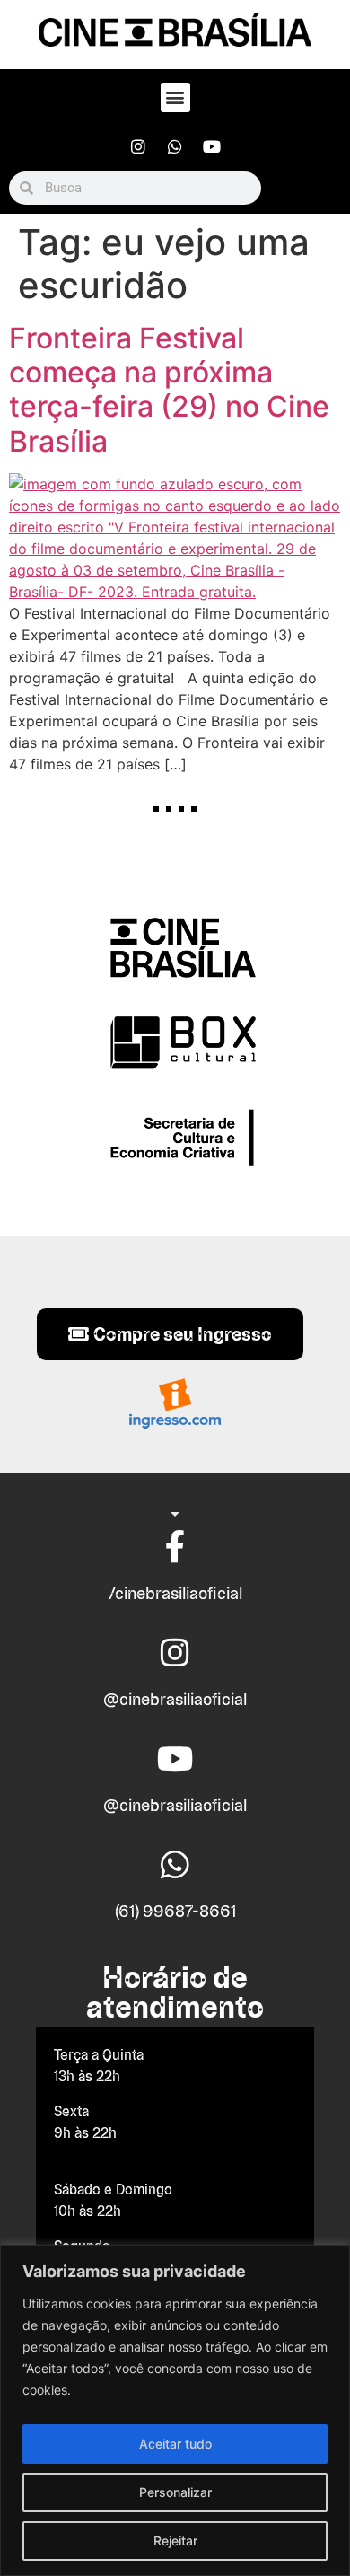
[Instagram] (138, 146)
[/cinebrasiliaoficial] (175, 1547)
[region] (175, 2410)
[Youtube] (212, 146)
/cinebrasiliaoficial (175, 1593)
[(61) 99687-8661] (175, 1865)
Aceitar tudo (175, 2444)
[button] (175, 97)
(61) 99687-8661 (175, 1911)
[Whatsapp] (175, 146)
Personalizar (175, 2492)
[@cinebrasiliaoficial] (175, 1653)
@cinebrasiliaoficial (175, 1699)
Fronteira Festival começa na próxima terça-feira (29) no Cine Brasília (169, 390)
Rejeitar (175, 2541)
